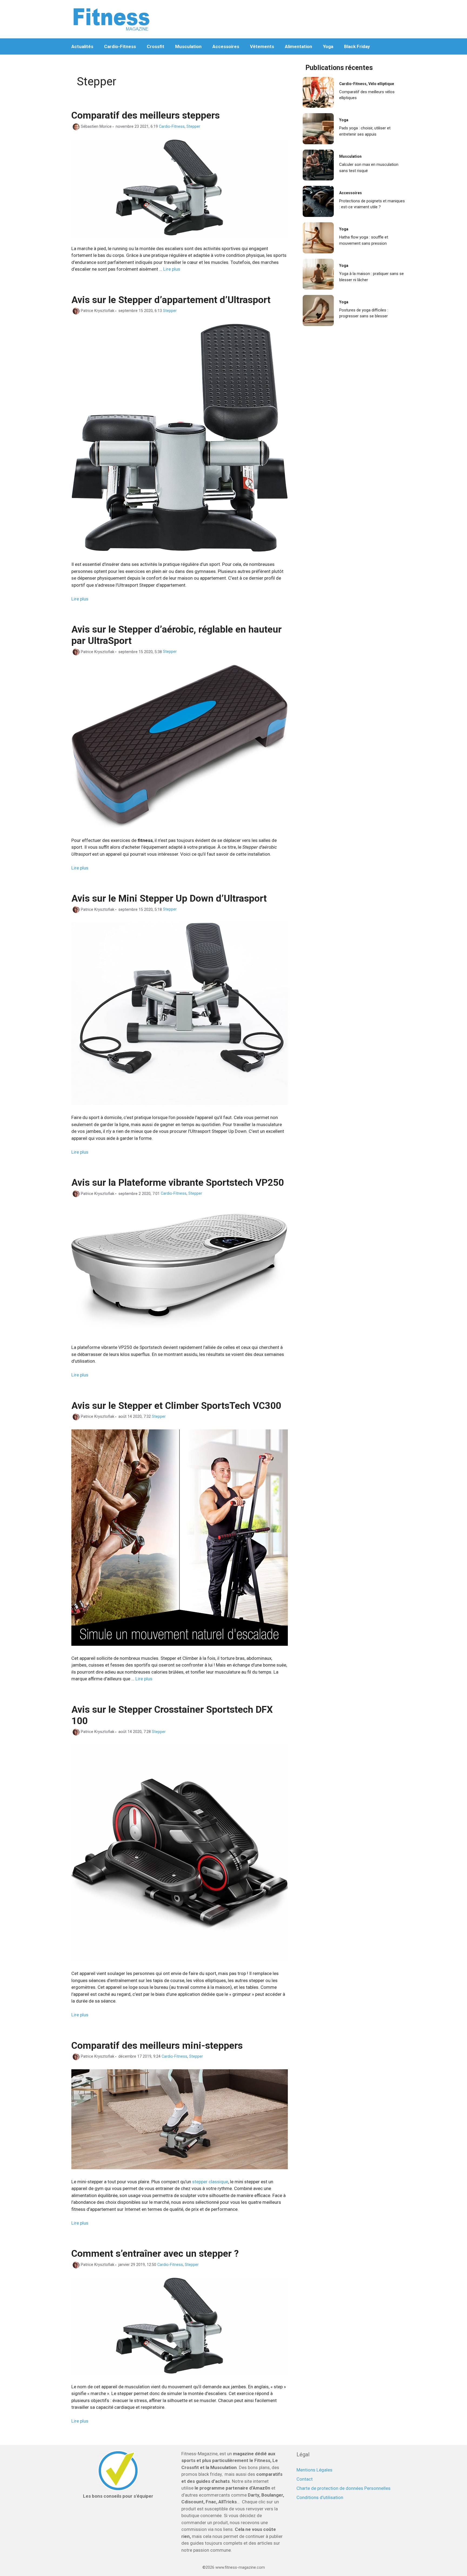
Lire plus (172, 269)
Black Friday (357, 46)
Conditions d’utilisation (320, 2497)
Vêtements (262, 46)
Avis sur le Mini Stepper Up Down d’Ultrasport (169, 899)
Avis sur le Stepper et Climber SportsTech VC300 (176, 1406)
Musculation (188, 46)
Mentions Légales (314, 2470)
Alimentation (298, 46)
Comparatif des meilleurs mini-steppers (157, 2046)
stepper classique (210, 2182)
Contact (305, 2479)
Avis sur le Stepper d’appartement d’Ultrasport (171, 300)
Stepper (193, 127)
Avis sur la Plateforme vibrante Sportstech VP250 (178, 1183)
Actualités (82, 46)
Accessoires (226, 46)
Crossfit (156, 46)
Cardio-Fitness (120, 46)
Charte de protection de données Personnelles (343, 2488)
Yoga (328, 46)
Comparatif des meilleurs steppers (146, 115)
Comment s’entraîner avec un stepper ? (155, 2254)
